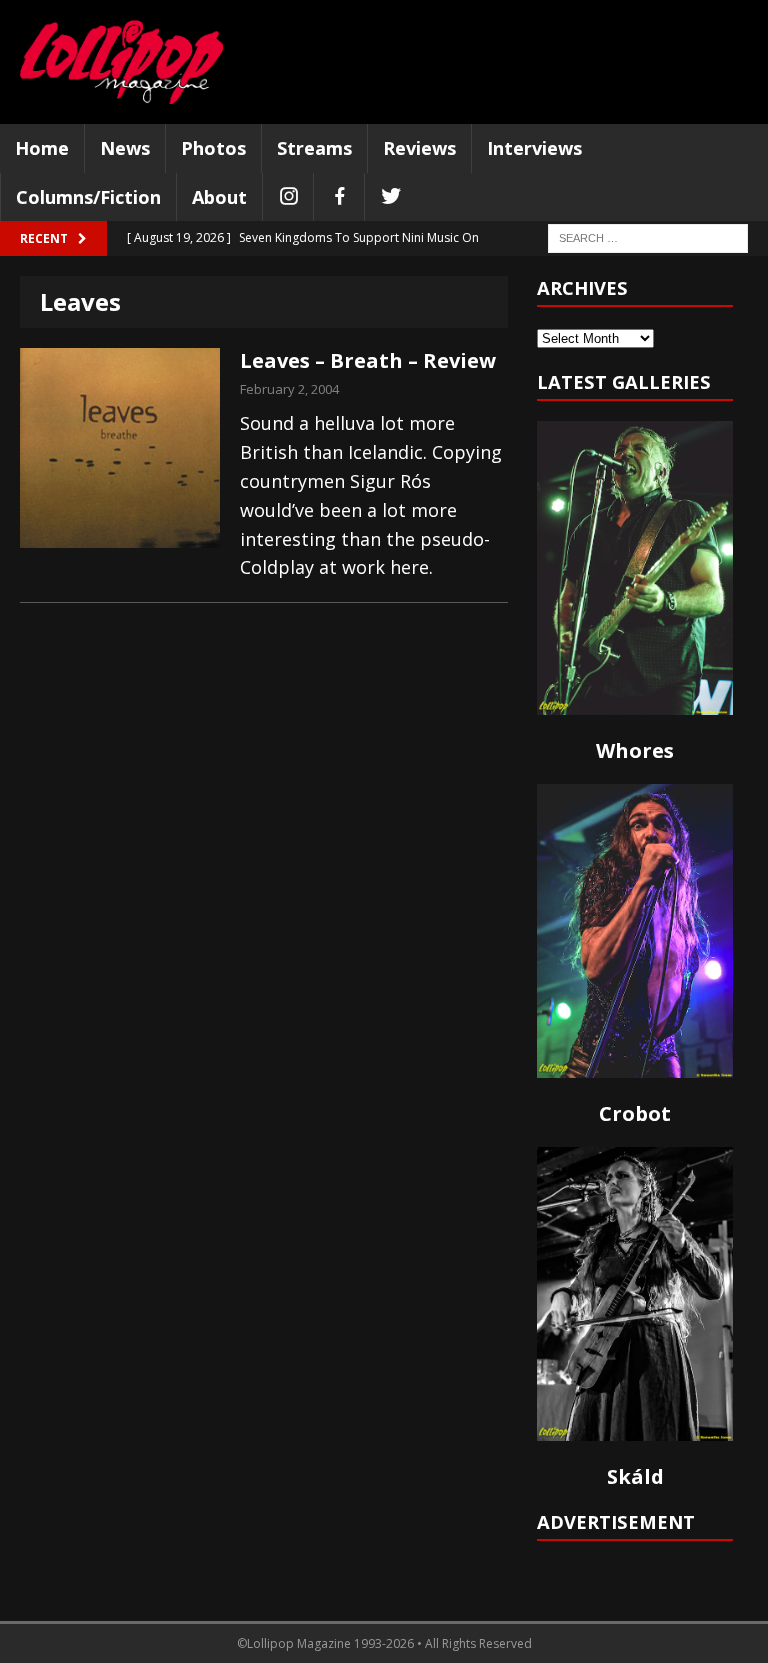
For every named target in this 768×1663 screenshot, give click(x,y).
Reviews (419, 148)
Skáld (635, 1476)
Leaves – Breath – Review (368, 360)
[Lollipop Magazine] (121, 62)
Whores (635, 750)
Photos (213, 148)
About (219, 197)
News (125, 148)
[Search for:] (648, 237)
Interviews (534, 148)
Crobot (635, 1113)
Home (42, 148)
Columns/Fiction (88, 197)
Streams (314, 148)
